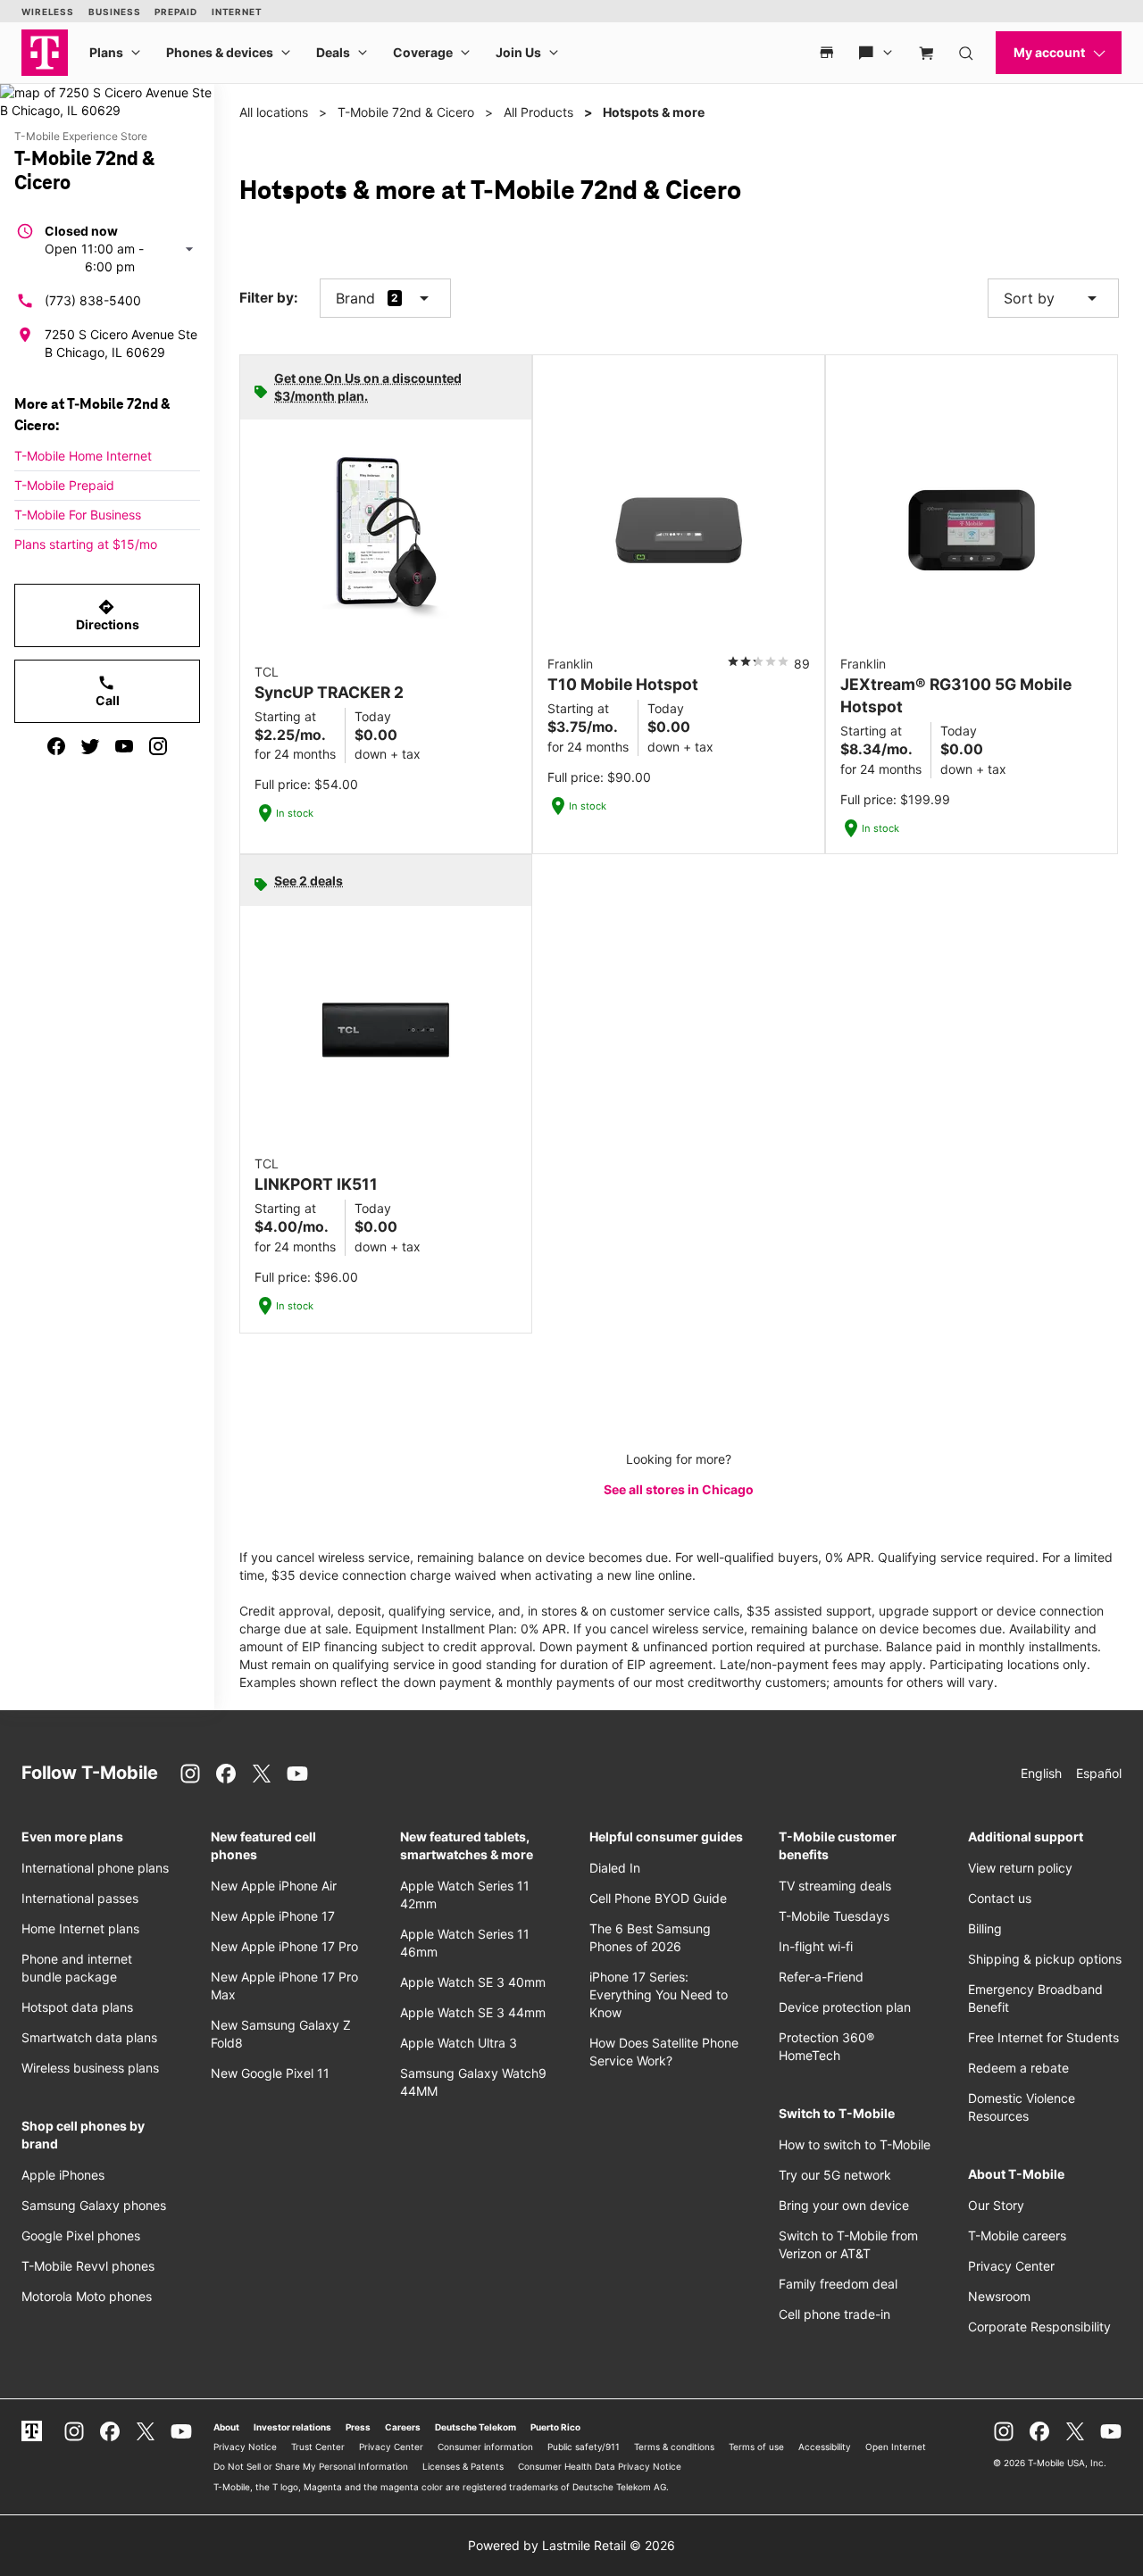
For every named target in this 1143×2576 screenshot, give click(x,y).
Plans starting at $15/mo (86, 544)
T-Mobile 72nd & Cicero (406, 112)
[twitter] (90, 746)
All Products (538, 112)
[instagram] (158, 746)
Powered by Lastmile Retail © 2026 (571, 2545)
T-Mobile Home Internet (83, 456)
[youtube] (124, 746)
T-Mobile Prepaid (64, 485)
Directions (108, 615)
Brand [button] (355, 298)
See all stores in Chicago (679, 1489)
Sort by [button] (1053, 298)
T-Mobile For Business (78, 515)
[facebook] (56, 746)
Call (108, 691)
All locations (274, 112)
